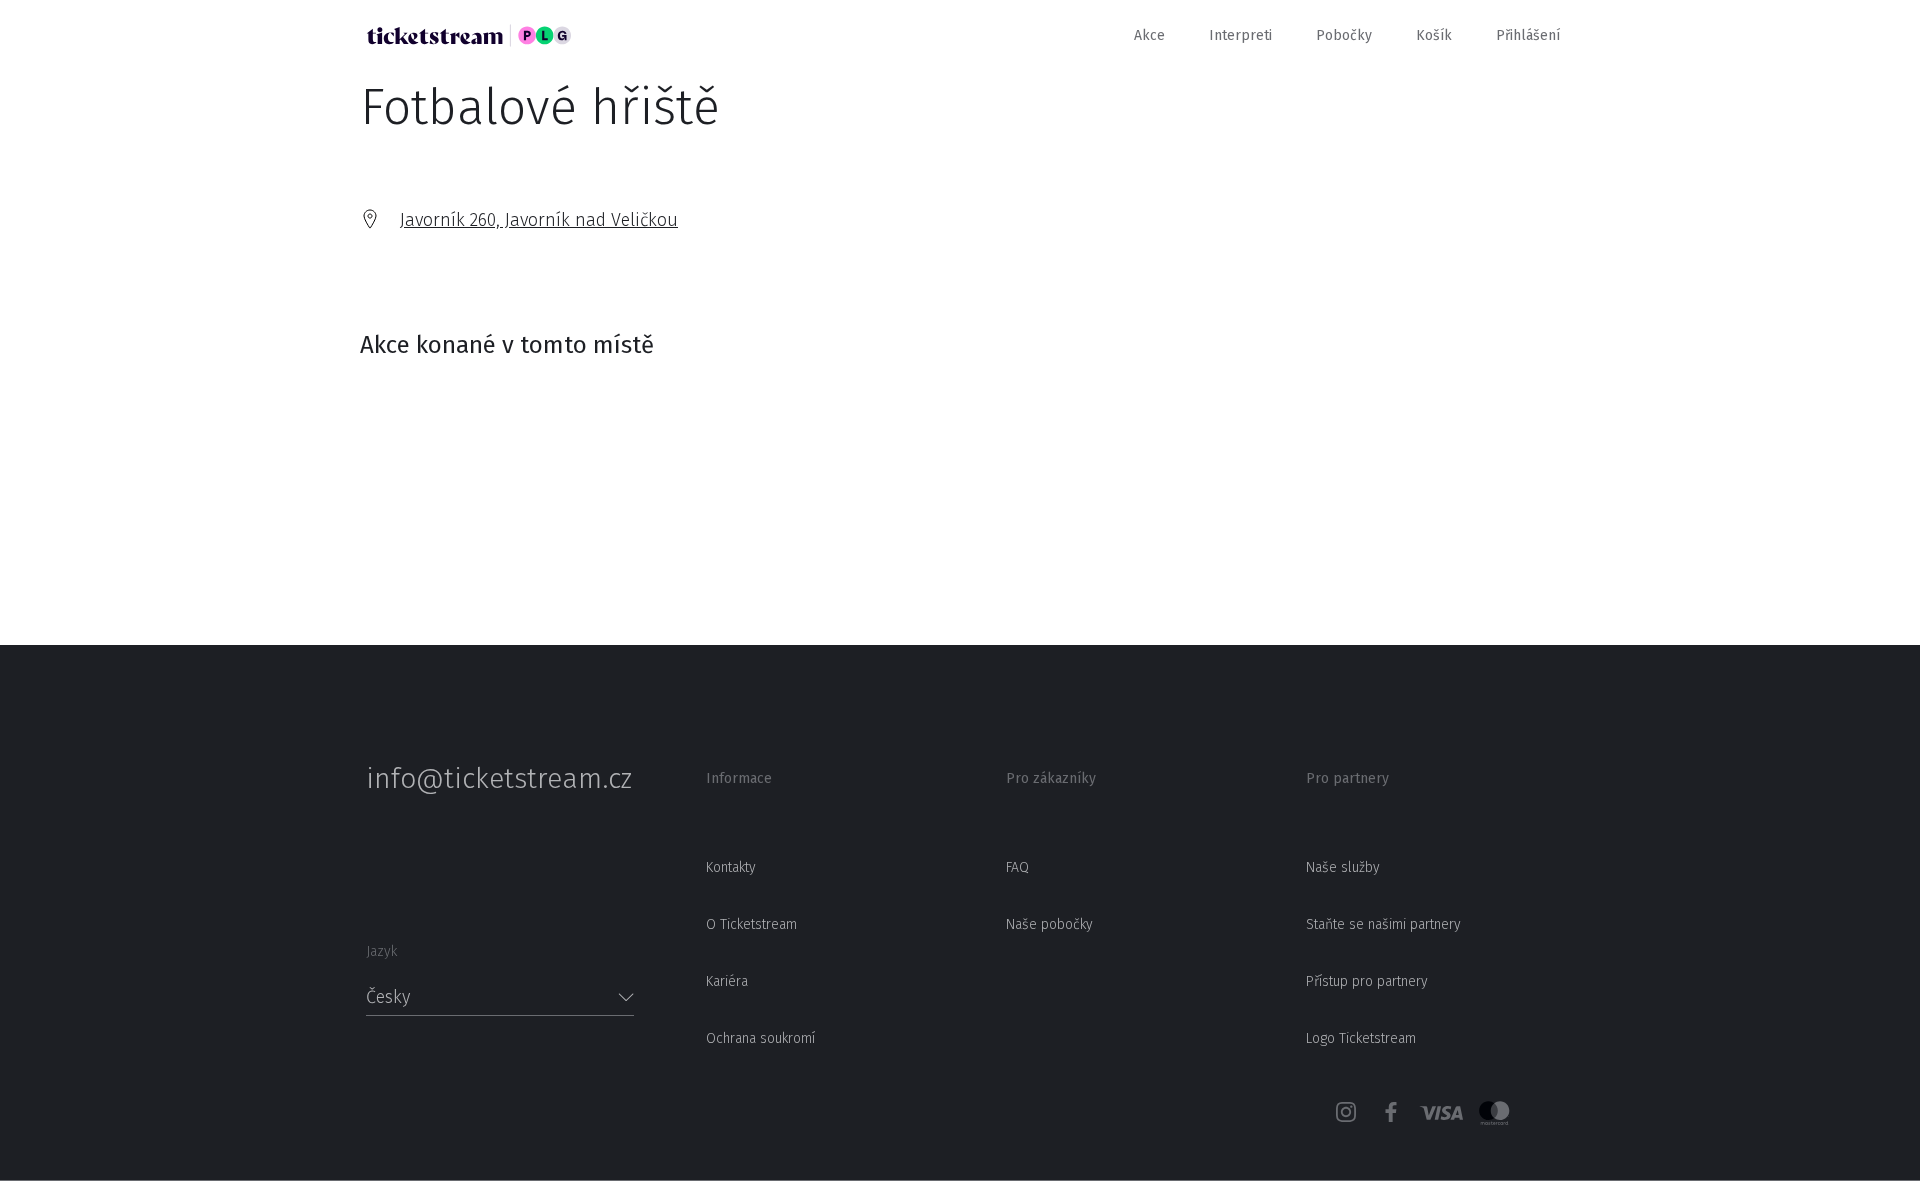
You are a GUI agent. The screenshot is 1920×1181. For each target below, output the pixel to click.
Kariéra (727, 981)
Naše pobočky (1049, 924)
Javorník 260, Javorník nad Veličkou (539, 220)
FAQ (1017, 867)
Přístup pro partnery (1367, 981)
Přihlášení (1528, 35)
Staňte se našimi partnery (1383, 924)
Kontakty (731, 867)
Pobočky (1344, 35)
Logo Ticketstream (1361, 1038)
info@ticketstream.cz (499, 779)
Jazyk (381, 951)
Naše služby (1343, 867)
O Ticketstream (751, 924)
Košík (1434, 35)
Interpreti (1240, 35)
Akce (1149, 35)
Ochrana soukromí (760, 1038)
